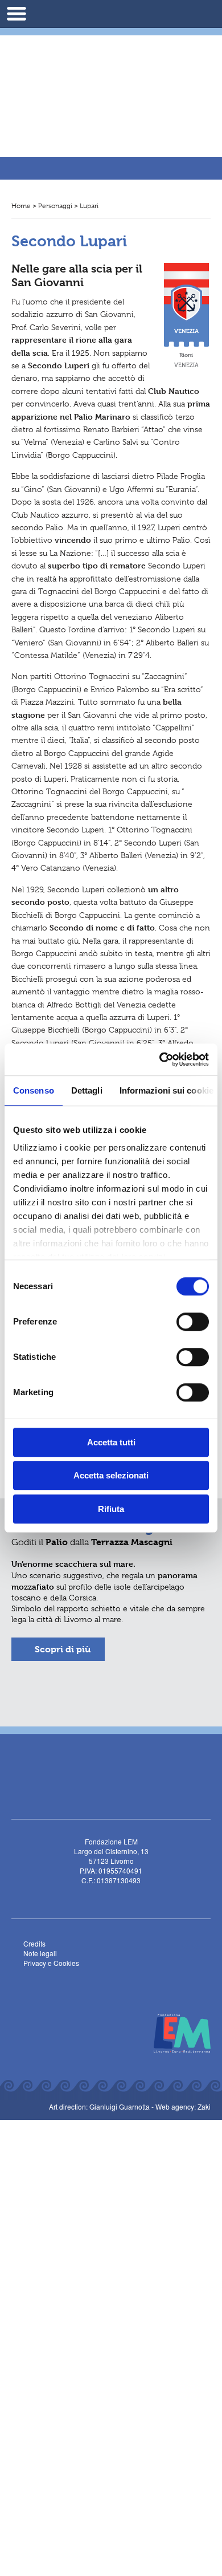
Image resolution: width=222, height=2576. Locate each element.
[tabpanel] (111, 1612)
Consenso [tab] (34, 1090)
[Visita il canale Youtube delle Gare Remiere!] (103, 141)
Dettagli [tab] (87, 1090)
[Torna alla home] (111, 76)
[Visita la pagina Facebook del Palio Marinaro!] (92, 1896)
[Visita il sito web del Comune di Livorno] (109, 2032)
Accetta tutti (111, 1442)
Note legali (40, 1953)
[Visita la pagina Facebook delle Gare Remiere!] (87, 141)
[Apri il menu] (17, 14)
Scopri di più (63, 1649)
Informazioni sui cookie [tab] (166, 1090)
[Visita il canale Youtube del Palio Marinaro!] (109, 1896)
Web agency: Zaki (183, 2106)
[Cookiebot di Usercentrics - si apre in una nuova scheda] (160, 1059)
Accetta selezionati (111, 1475)
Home (21, 206)
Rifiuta (111, 1509)
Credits (34, 1943)
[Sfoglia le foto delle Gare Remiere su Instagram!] (120, 141)
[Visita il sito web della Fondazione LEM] (176, 2032)
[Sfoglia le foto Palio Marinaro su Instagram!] (126, 1896)
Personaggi (55, 206)
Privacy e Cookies (51, 1963)
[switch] (193, 1322)
